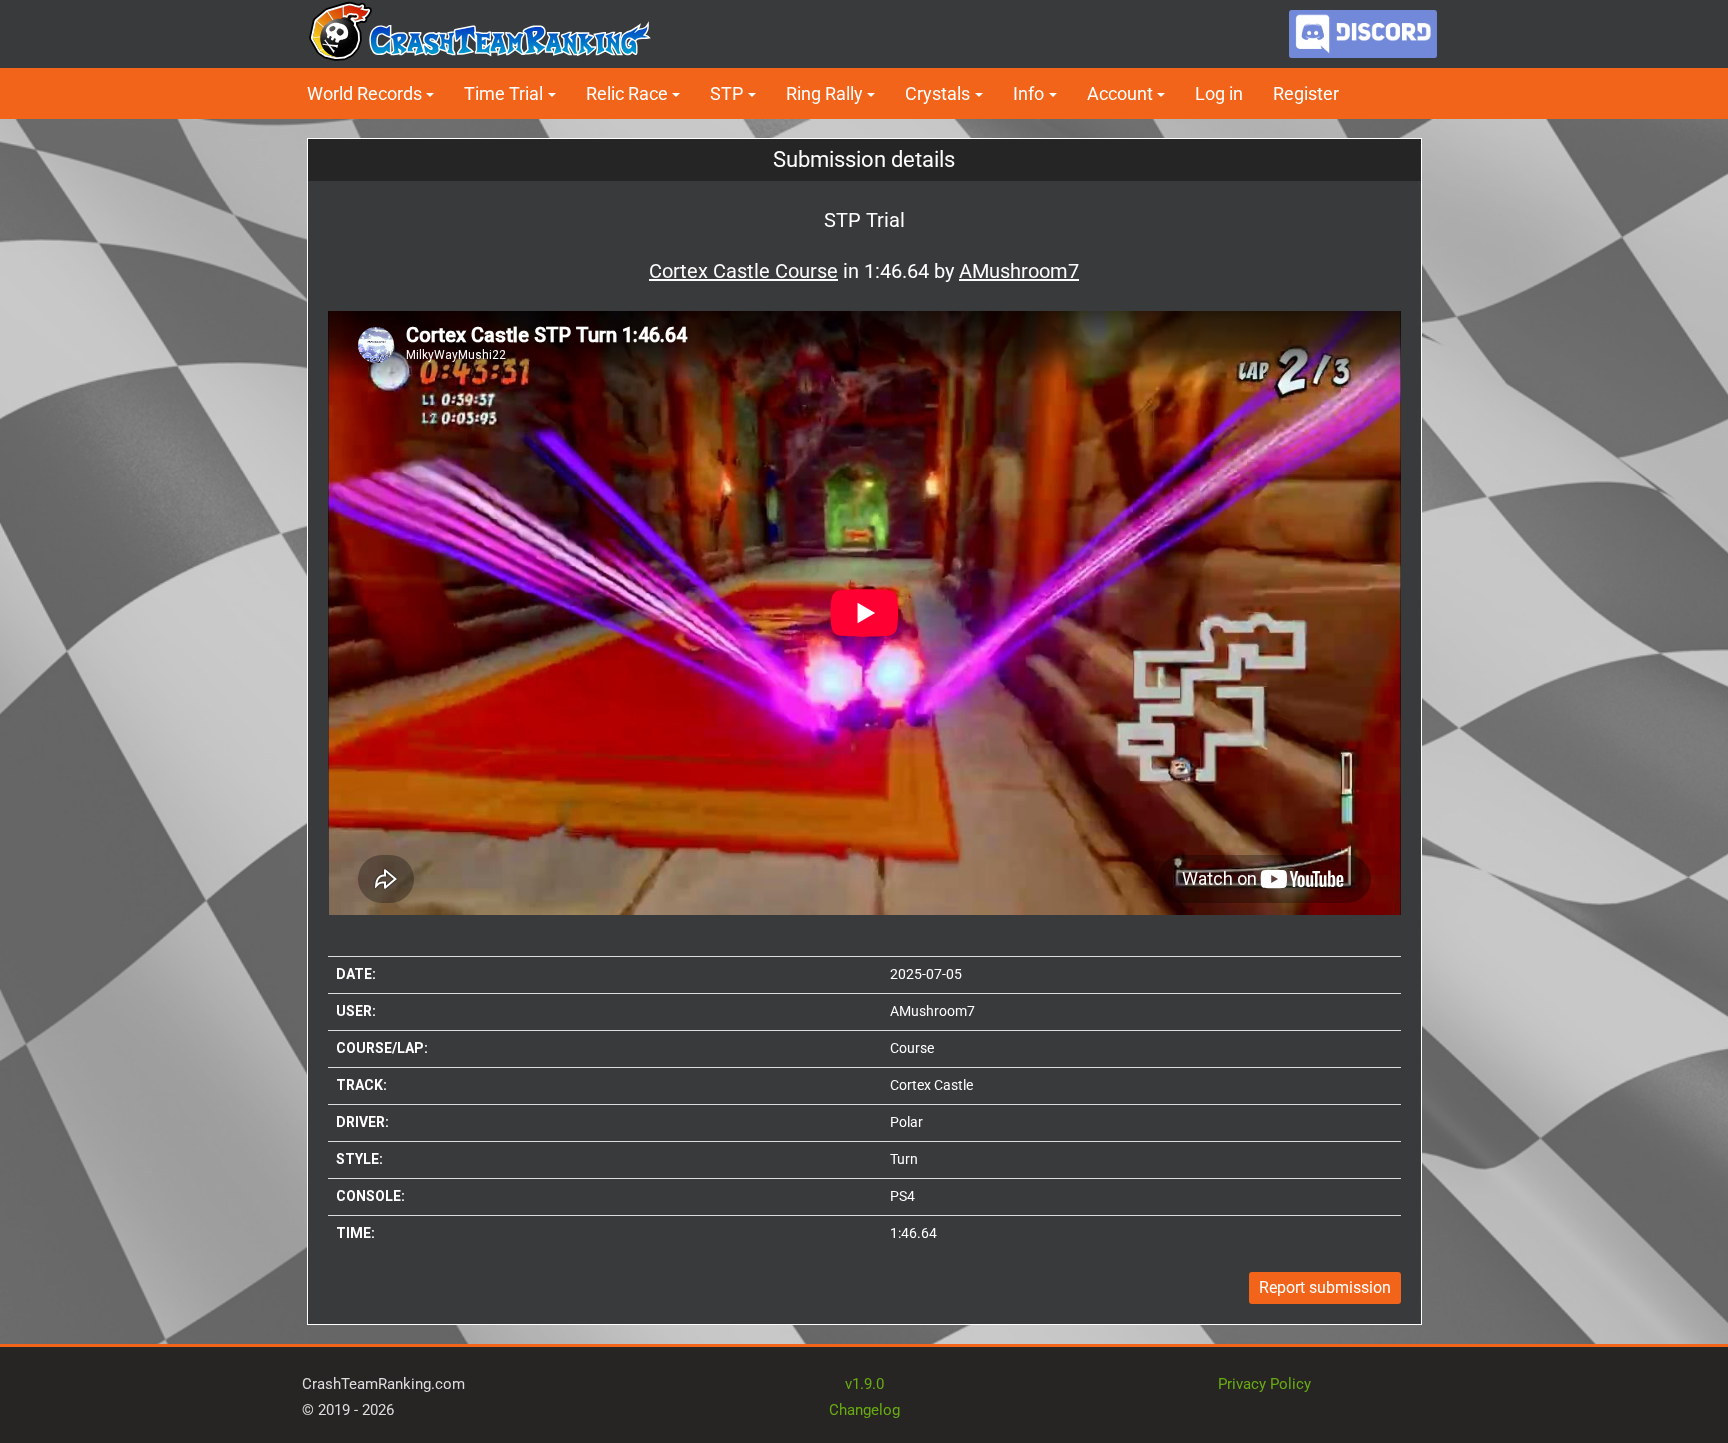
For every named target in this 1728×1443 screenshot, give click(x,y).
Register (1306, 93)
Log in (1219, 93)
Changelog (864, 1410)
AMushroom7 (932, 1011)
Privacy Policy (1264, 1384)
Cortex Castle (931, 1085)
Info (1028, 93)
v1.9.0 (864, 1384)
